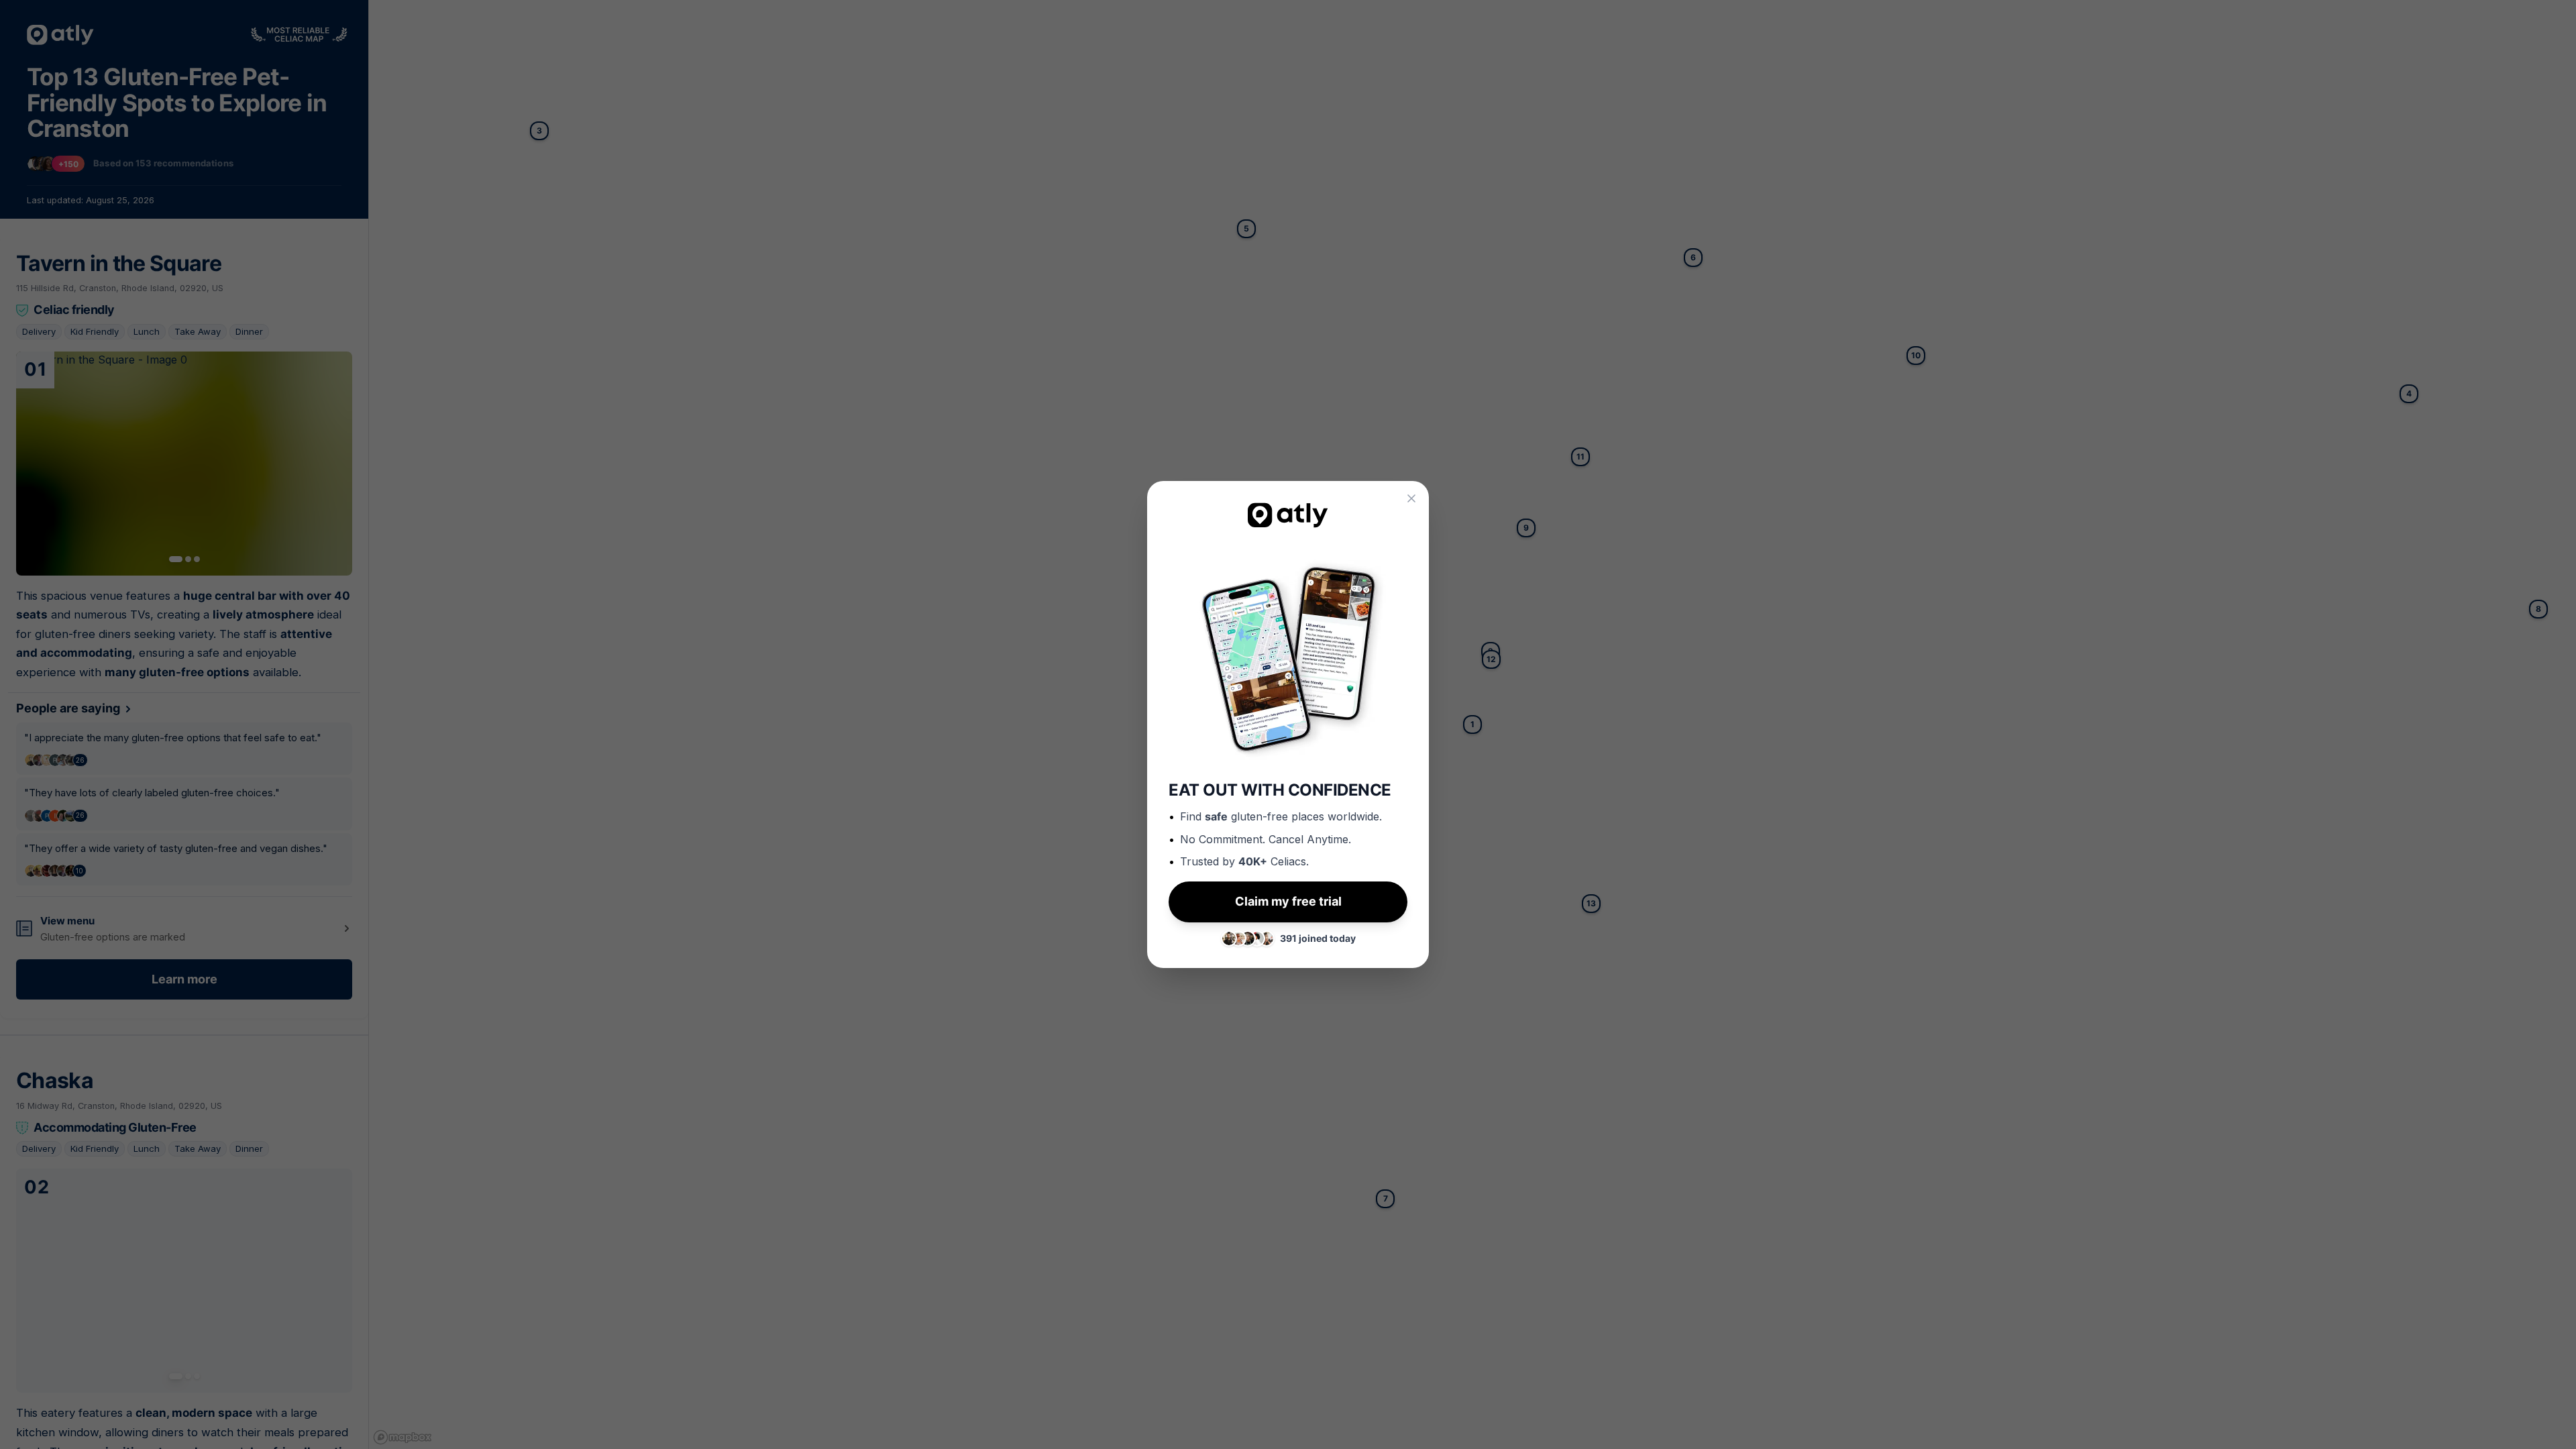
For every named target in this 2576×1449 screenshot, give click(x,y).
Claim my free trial (1288, 901)
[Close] (1411, 498)
